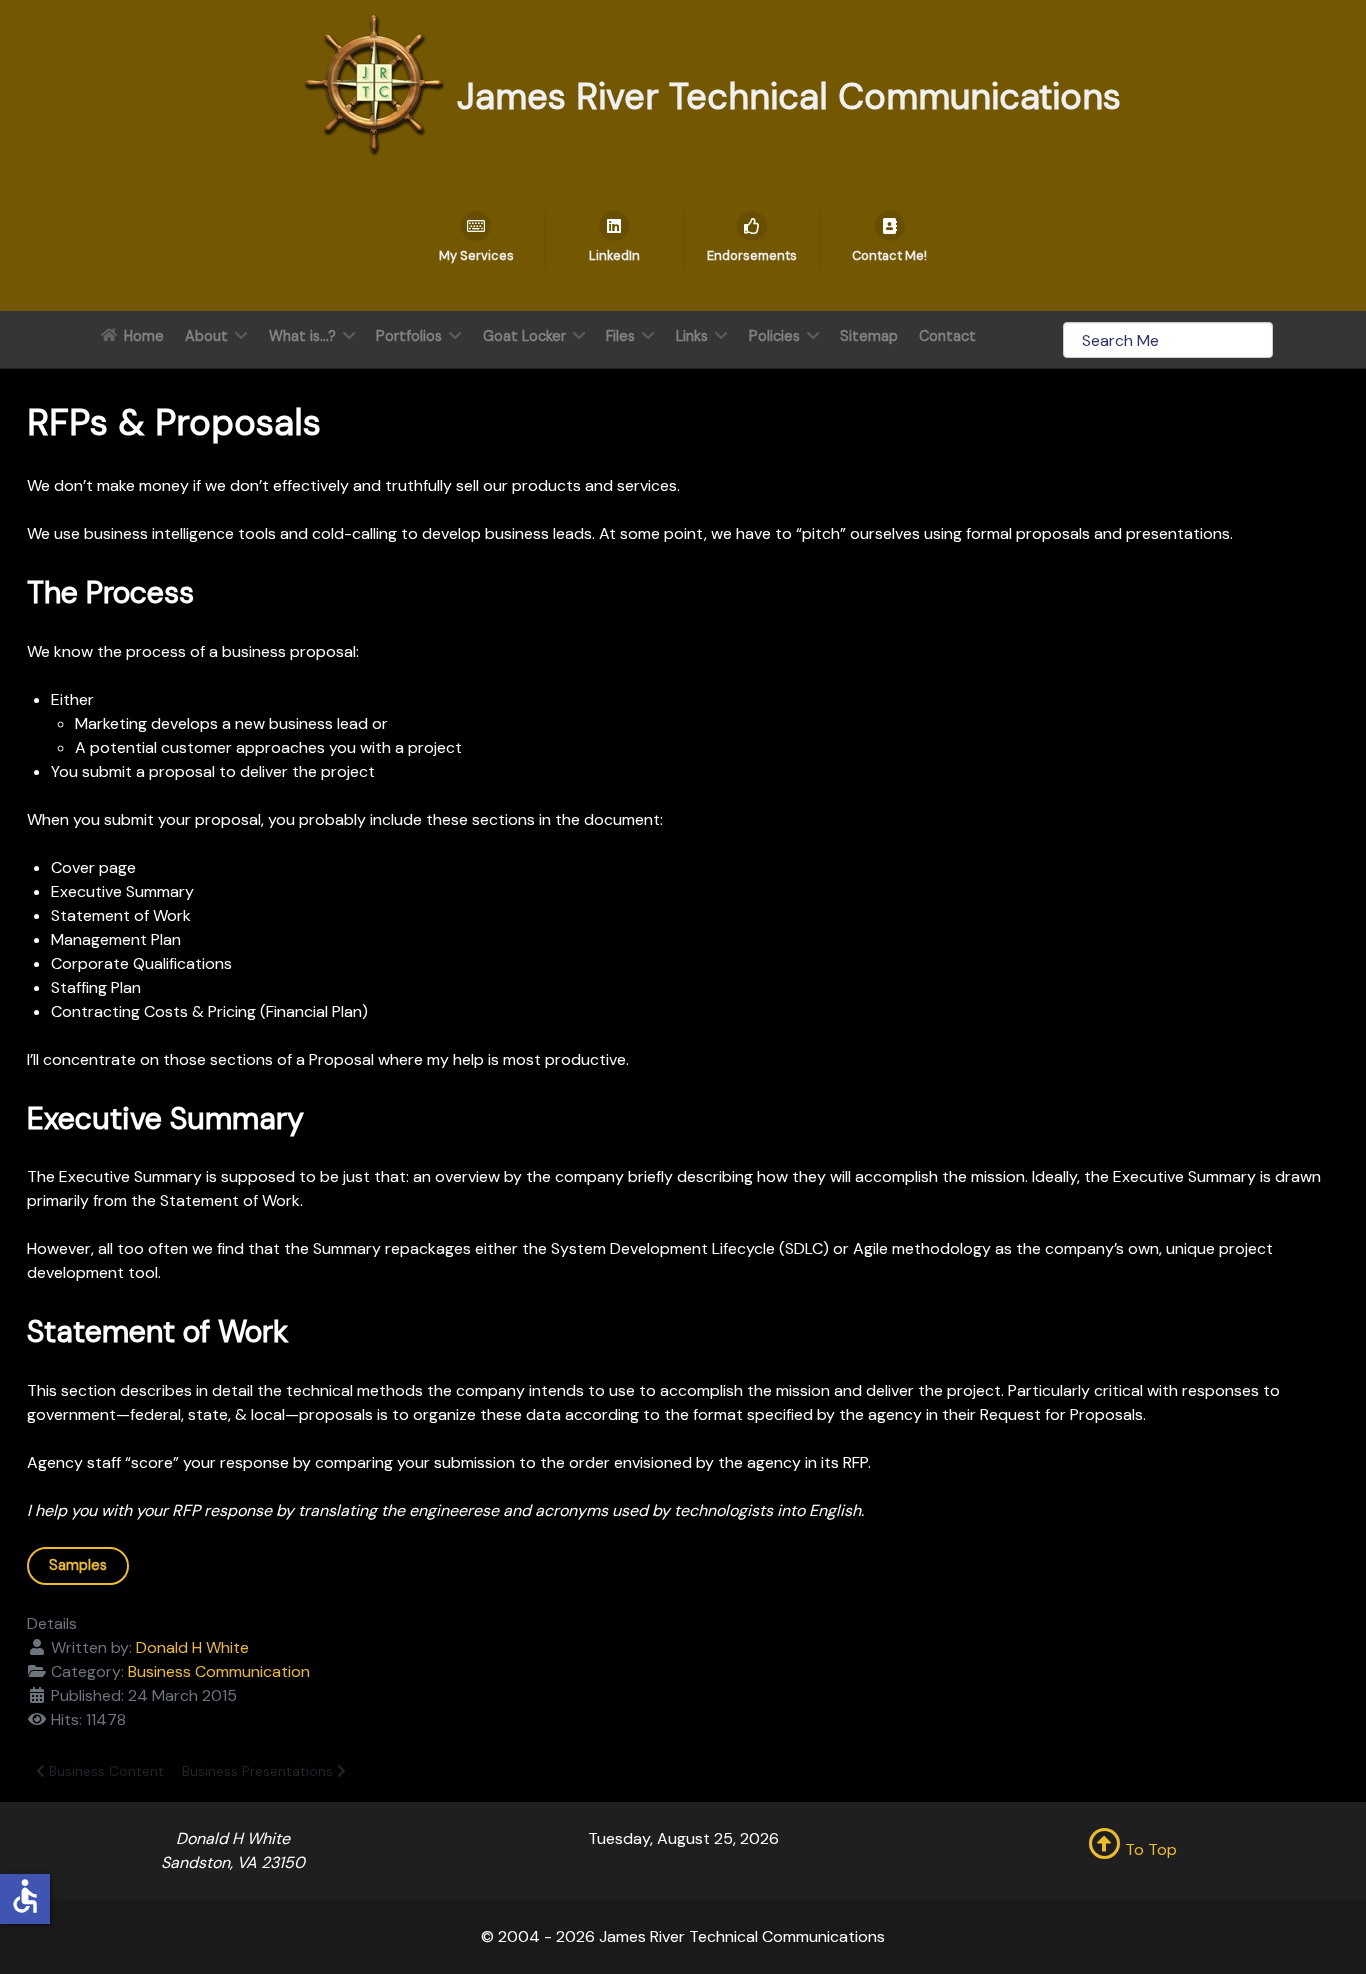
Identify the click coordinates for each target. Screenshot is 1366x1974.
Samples (78, 1565)
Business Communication (219, 1671)
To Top (1149, 1849)
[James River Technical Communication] (374, 83)
